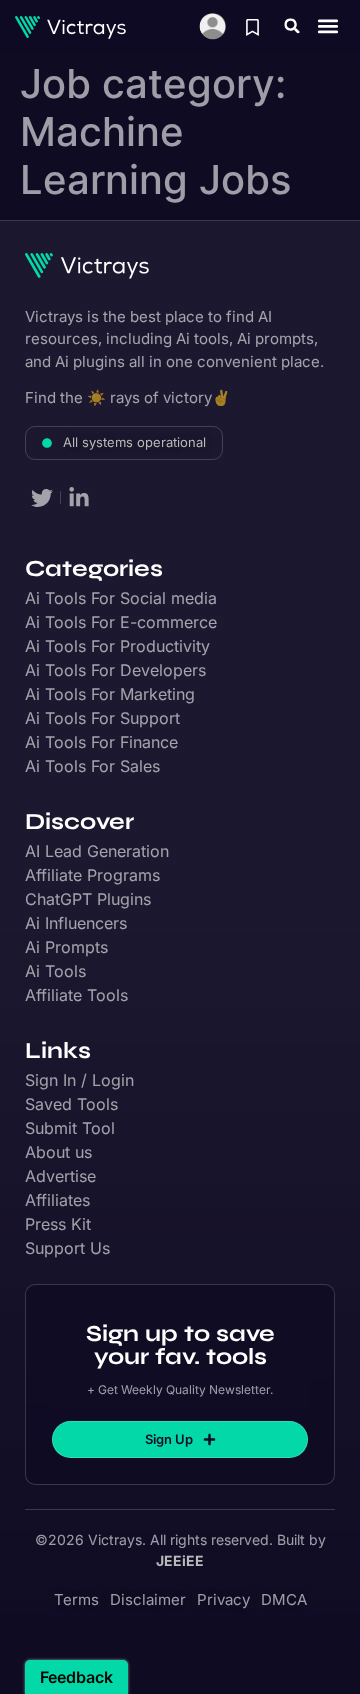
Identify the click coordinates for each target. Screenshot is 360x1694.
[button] (292, 26)
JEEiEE (180, 1560)
